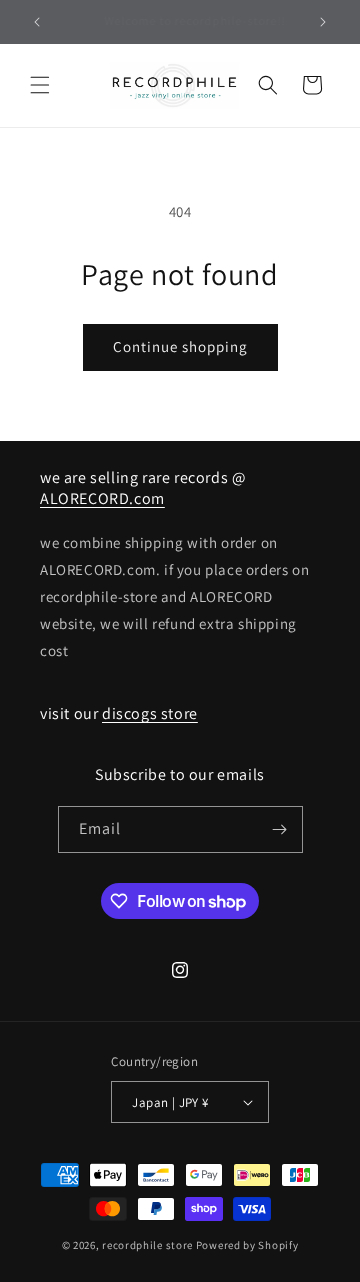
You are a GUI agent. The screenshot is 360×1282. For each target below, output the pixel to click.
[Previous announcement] (37, 22)
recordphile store (147, 1245)
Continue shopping (180, 346)
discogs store (150, 713)
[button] (40, 85)
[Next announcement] (323, 22)
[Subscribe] (280, 829)
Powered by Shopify (247, 1245)
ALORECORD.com (102, 498)
